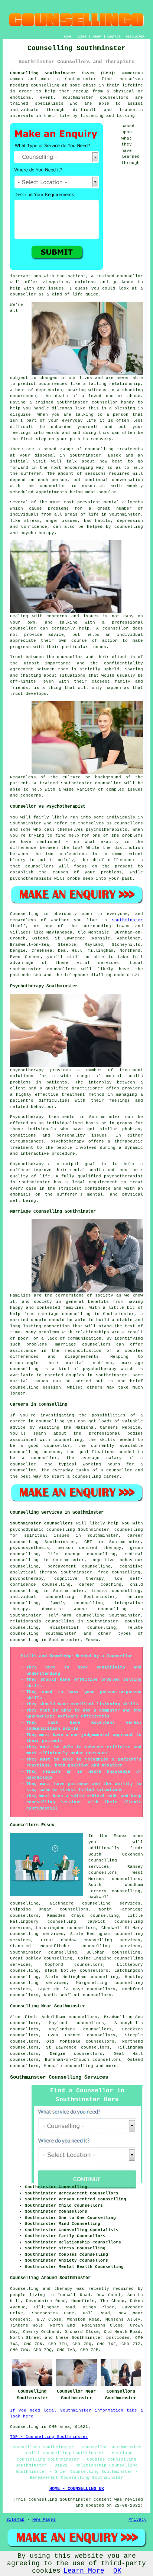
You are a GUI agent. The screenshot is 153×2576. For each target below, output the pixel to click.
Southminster (127, 920)
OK (117, 2571)
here (28, 2416)
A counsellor (113, 628)
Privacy (138, 2520)
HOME (68, 37)
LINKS (82, 37)
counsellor (105, 402)
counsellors (114, 98)
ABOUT (97, 37)
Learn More (84, 2571)
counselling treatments (114, 449)
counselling (79, 2066)
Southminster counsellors (41, 1523)
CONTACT (114, 37)
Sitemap (15, 2520)
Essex (92, 1640)
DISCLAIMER (135, 37)
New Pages (44, 2520)
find (30, 2017)
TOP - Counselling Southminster (49, 2437)
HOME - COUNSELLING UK (77, 2489)
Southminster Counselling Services (59, 2077)
